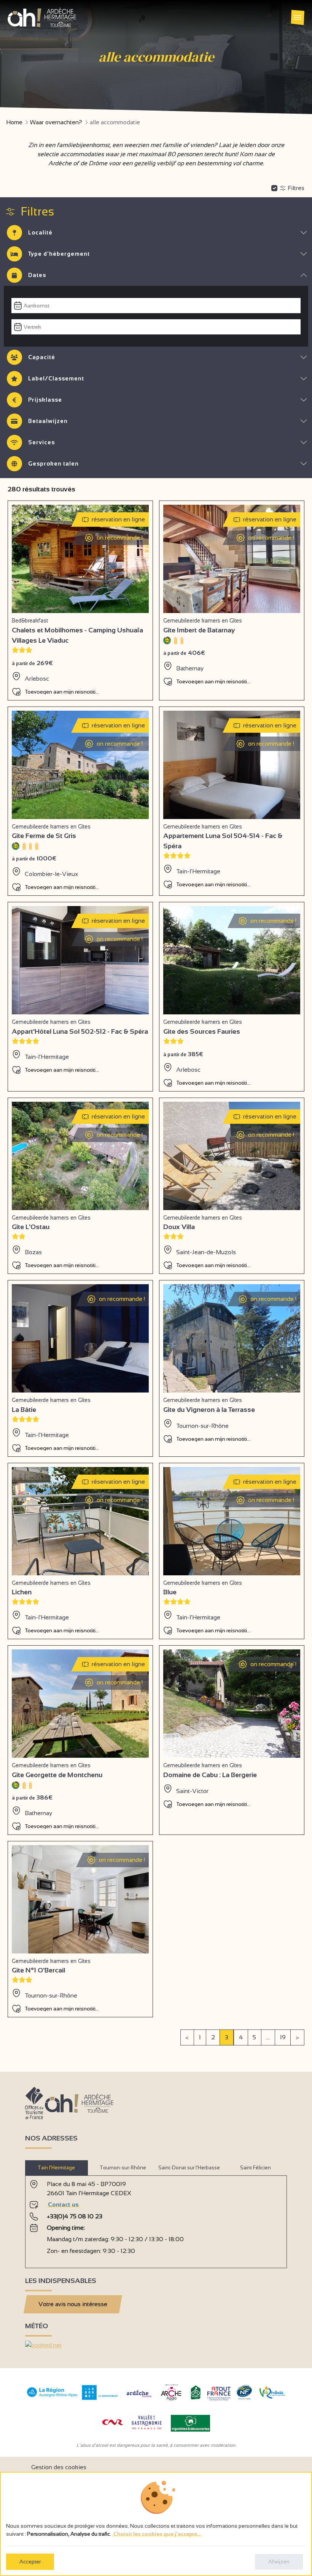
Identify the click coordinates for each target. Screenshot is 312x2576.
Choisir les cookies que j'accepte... (157, 2534)
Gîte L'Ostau (31, 1227)
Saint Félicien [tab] (255, 2168)
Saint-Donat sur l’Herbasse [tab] (189, 2168)
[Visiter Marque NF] (244, 2398)
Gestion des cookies (59, 2467)
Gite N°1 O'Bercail (38, 1970)
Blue (170, 1592)
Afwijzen (279, 2562)
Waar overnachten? (56, 122)
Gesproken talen (53, 463)
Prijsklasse (45, 400)
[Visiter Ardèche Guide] (139, 2398)
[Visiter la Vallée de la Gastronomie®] (147, 2431)
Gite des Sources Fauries (202, 1031)
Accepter (30, 2562)
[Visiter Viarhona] (272, 2396)
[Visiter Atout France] (219, 2393)
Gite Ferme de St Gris (44, 836)
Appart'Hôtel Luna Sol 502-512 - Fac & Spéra (80, 1031)
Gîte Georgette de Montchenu (57, 1775)
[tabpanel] (156, 2219)
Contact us (63, 2204)
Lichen (22, 1592)
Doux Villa (179, 1227)
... (268, 2037)
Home (14, 122)
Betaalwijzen (48, 421)
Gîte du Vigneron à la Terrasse (209, 1410)
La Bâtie (24, 1410)
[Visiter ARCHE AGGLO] (171, 2401)
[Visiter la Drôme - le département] (100, 2398)
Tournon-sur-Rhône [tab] (123, 2168)
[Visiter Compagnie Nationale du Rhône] (113, 2423)
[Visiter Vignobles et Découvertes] (190, 2423)
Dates (37, 275)
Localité (40, 232)
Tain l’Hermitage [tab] (56, 2168)
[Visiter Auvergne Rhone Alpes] (52, 2397)
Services (41, 442)
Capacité (42, 357)
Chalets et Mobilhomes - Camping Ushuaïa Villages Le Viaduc (77, 635)
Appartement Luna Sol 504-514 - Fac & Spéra (223, 841)
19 (283, 2037)
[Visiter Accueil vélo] (196, 2398)
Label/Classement (56, 378)
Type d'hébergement (59, 254)
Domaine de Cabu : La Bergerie (210, 1775)
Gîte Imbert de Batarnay (199, 630)
